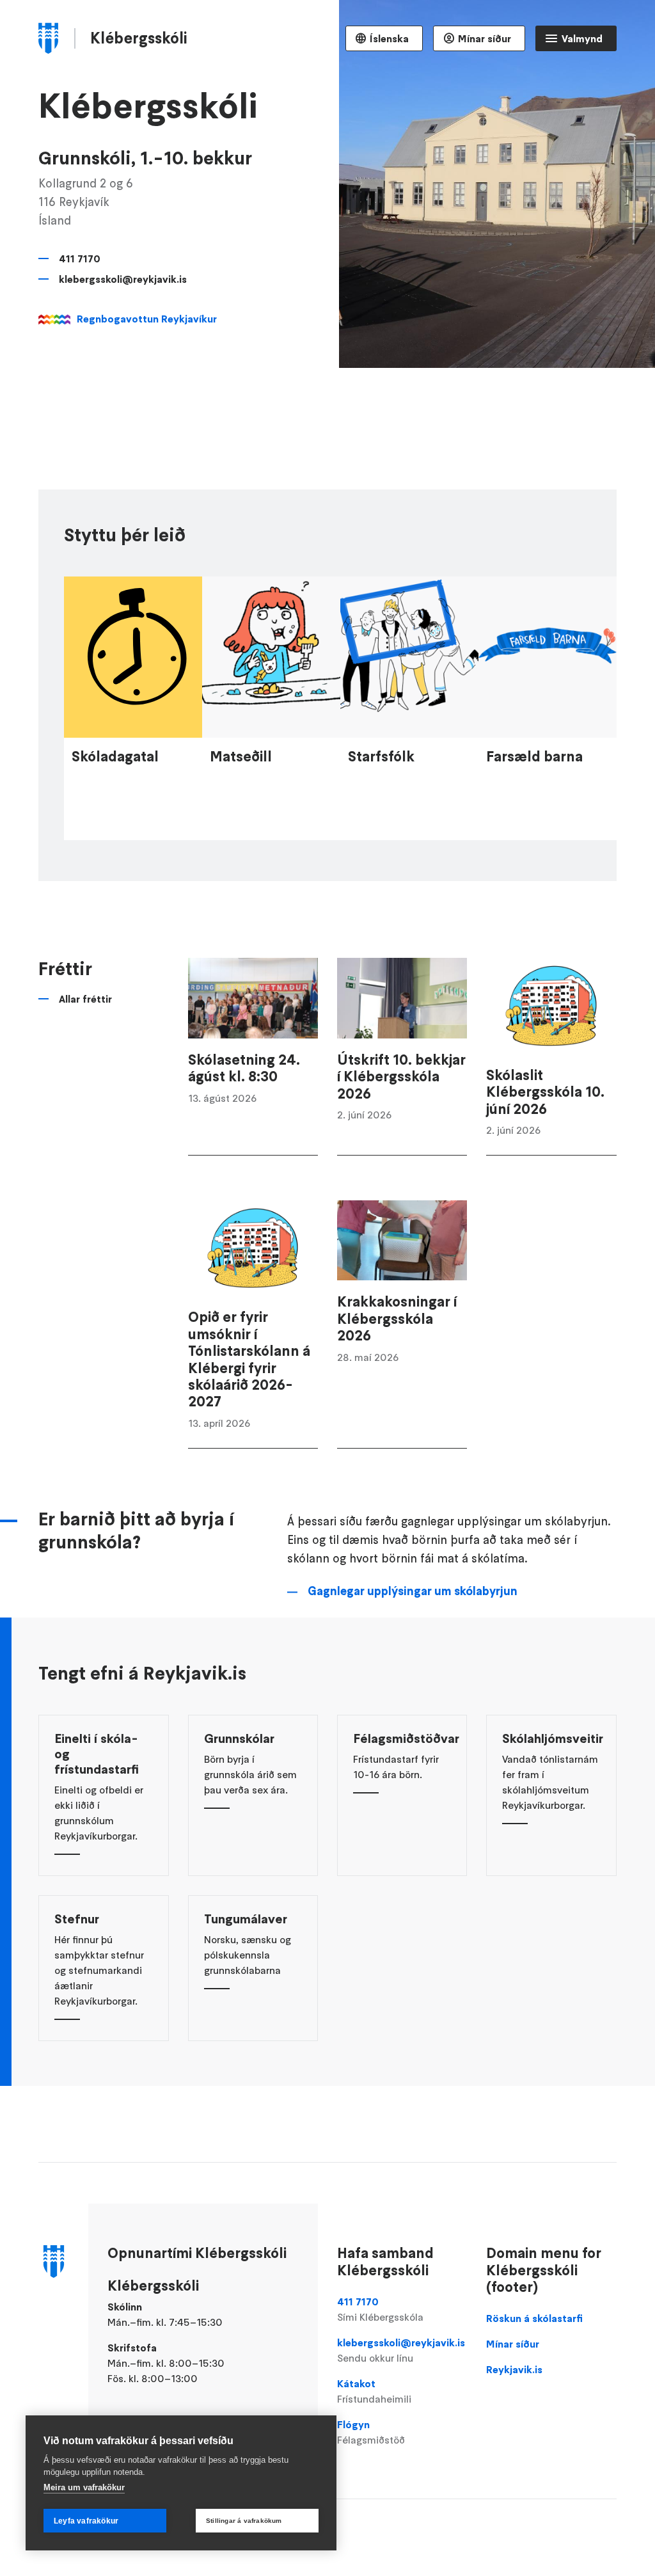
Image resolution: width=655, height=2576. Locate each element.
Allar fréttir (85, 999)
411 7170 (80, 258)
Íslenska (389, 38)
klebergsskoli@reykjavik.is (123, 279)
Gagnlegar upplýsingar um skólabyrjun (413, 1591)
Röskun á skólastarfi (534, 2318)
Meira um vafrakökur (84, 2487)
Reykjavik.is (514, 2369)
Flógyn (371, 2432)
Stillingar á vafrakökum (244, 2521)
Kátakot (374, 2391)
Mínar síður (485, 38)
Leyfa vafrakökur (86, 2521)
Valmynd (582, 38)
